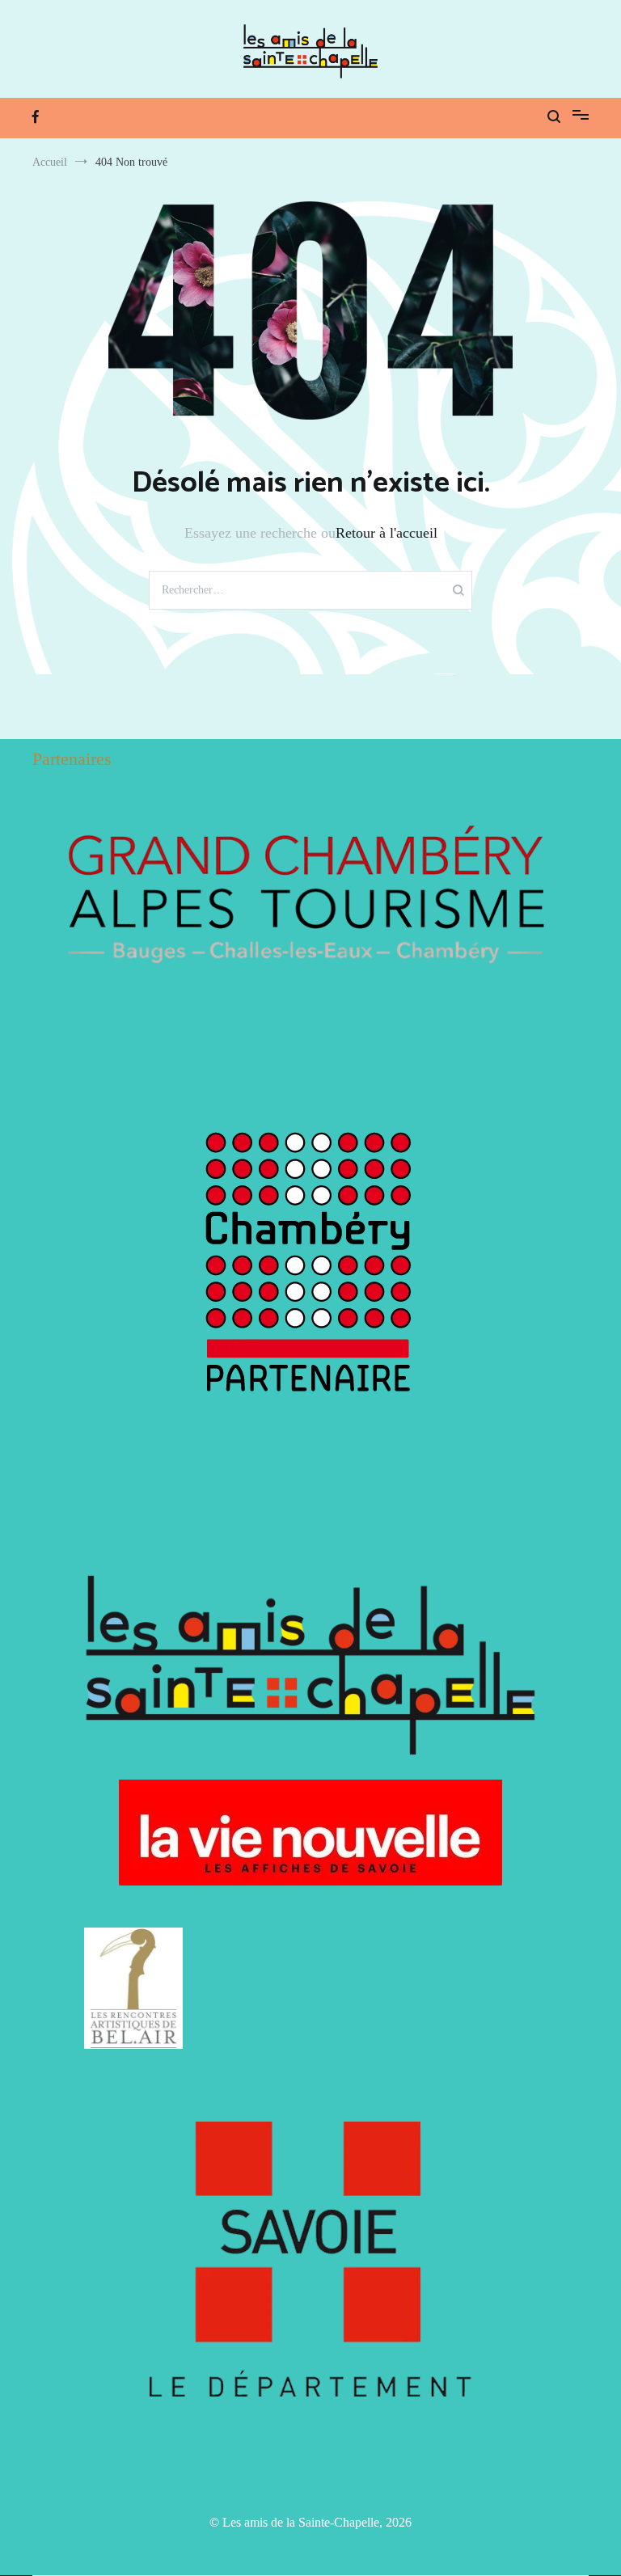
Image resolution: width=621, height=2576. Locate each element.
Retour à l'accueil (387, 533)
